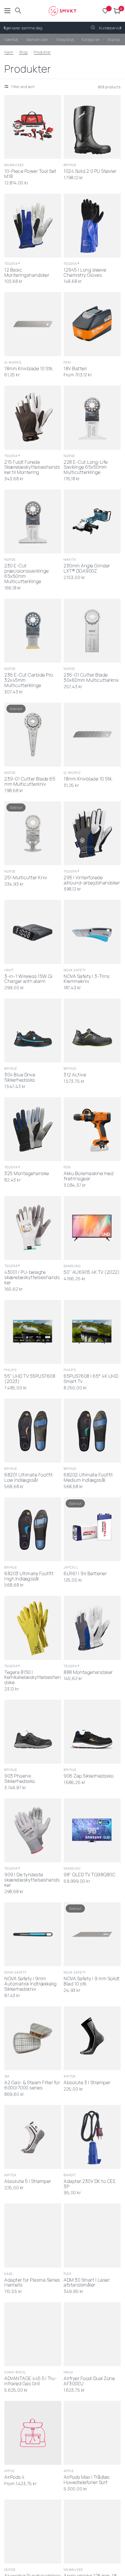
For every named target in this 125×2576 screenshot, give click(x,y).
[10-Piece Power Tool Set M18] (33, 127)
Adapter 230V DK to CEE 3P (90, 2184)
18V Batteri (75, 369)
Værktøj (11, 39)
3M (7, 2076)
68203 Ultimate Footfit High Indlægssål (29, 1576)
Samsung (72, 1266)
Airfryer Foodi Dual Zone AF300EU (89, 2381)
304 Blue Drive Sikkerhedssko (20, 1077)
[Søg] (18, 11)
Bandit (70, 2175)
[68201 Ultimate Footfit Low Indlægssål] (33, 1431)
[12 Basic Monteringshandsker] (33, 226)
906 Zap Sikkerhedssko (89, 1776)
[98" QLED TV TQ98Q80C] (92, 1830)
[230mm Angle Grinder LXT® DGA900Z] (92, 521)
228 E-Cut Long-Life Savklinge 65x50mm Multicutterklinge (86, 467)
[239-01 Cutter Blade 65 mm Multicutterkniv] (33, 735)
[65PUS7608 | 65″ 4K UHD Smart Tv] (92, 1332)
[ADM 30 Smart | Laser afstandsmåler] (92, 2235)
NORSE (69, 456)
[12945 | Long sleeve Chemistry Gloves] (92, 226)
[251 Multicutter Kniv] (33, 833)
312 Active (75, 1075)
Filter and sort (23, 87)
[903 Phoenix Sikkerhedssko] (33, 1732)
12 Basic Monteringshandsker (27, 273)
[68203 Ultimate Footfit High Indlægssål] (33, 1529)
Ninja (69, 2372)
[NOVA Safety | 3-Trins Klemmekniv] (92, 932)
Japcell (71, 1567)
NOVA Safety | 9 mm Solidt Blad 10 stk (92, 1981)
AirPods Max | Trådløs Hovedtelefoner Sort (87, 2480)
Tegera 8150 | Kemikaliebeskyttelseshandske (33, 1678)
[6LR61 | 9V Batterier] (92, 1529)
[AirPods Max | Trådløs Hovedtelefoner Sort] (92, 2433)
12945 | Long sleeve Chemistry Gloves (85, 273)
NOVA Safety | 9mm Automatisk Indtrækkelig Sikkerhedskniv (31, 1984)
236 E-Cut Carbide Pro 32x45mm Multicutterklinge (29, 680)
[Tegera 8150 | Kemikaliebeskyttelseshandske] (33, 1628)
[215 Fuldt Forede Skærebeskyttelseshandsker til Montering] (33, 418)
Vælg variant (86, 1055)
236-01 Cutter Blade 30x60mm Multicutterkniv (91, 678)
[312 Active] (92, 1030)
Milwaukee (14, 165)
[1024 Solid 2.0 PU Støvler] (92, 127)
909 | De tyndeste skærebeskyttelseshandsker (32, 1880)
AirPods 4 (15, 2477)
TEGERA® (12, 263)
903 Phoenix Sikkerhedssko (20, 1779)
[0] (116, 11)
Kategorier (91, 39)
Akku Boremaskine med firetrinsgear (89, 1176)
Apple (10, 2471)
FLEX (67, 2274)
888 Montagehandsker (88, 1672)
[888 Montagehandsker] (92, 1628)
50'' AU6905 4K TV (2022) (92, 1272)
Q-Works (13, 362)
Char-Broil (15, 2372)
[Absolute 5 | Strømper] (33, 2137)
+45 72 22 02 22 (16, 28)
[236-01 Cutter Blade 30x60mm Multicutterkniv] (92, 631)
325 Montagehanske (27, 1174)
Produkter (42, 52)
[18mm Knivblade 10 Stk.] (33, 324)
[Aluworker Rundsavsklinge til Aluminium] (33, 2532)
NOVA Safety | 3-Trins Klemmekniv (87, 979)
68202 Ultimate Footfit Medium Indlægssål (88, 1478)
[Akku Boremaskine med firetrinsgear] (92, 1129)
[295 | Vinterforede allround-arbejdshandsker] (92, 833)
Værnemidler (37, 39)
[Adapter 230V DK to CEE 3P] (92, 2137)
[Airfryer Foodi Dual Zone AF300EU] (92, 2334)
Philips (10, 1370)
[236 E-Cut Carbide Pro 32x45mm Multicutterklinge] (33, 631)
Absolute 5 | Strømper (28, 2181)
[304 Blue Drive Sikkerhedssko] (33, 1030)
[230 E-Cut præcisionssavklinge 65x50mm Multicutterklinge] (33, 521)
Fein (67, 362)
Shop (24, 52)
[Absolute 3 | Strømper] (92, 2038)
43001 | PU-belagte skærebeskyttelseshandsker (32, 1278)
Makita (70, 559)
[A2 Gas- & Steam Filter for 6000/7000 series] (33, 2038)
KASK (9, 2274)
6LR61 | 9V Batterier (85, 1574)
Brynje (70, 165)
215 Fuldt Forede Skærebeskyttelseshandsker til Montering (32, 467)
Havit (9, 970)
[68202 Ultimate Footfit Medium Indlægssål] (92, 1431)
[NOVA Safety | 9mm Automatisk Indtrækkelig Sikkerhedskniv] (33, 1934)
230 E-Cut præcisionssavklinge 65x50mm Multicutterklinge (27, 574)
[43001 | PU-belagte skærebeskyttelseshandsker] (33, 1228)
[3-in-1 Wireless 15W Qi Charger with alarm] (33, 932)
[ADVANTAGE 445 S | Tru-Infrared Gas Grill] (33, 2334)
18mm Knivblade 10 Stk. (29, 369)
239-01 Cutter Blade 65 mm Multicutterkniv (30, 782)
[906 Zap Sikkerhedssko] (92, 1732)
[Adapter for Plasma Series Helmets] (33, 2235)
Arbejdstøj (65, 39)
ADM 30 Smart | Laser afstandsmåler (87, 2283)
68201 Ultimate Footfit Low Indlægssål (28, 1478)
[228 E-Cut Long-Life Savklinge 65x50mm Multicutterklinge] (92, 418)
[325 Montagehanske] (33, 1129)
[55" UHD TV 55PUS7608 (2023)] (33, 1332)
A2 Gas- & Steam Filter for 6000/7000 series (32, 2085)
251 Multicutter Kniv (26, 878)
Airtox (70, 2076)
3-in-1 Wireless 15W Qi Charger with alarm (28, 979)
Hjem (9, 52)
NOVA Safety (75, 970)
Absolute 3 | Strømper (87, 2083)
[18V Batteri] (92, 324)
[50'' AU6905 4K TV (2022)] (92, 1228)
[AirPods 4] (33, 2433)
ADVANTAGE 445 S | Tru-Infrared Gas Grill (31, 2381)
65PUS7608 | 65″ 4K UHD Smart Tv (91, 1379)
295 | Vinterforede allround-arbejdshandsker (92, 880)
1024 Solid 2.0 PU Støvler (90, 171)
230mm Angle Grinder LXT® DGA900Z (87, 569)
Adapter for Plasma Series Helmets (32, 2283)
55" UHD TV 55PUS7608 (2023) (30, 1379)
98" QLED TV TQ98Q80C (90, 1875)
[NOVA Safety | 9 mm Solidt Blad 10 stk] (92, 1934)
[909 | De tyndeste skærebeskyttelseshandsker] (33, 1830)
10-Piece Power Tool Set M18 (30, 174)
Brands (114, 39)
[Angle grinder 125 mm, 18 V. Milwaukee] (92, 2532)
